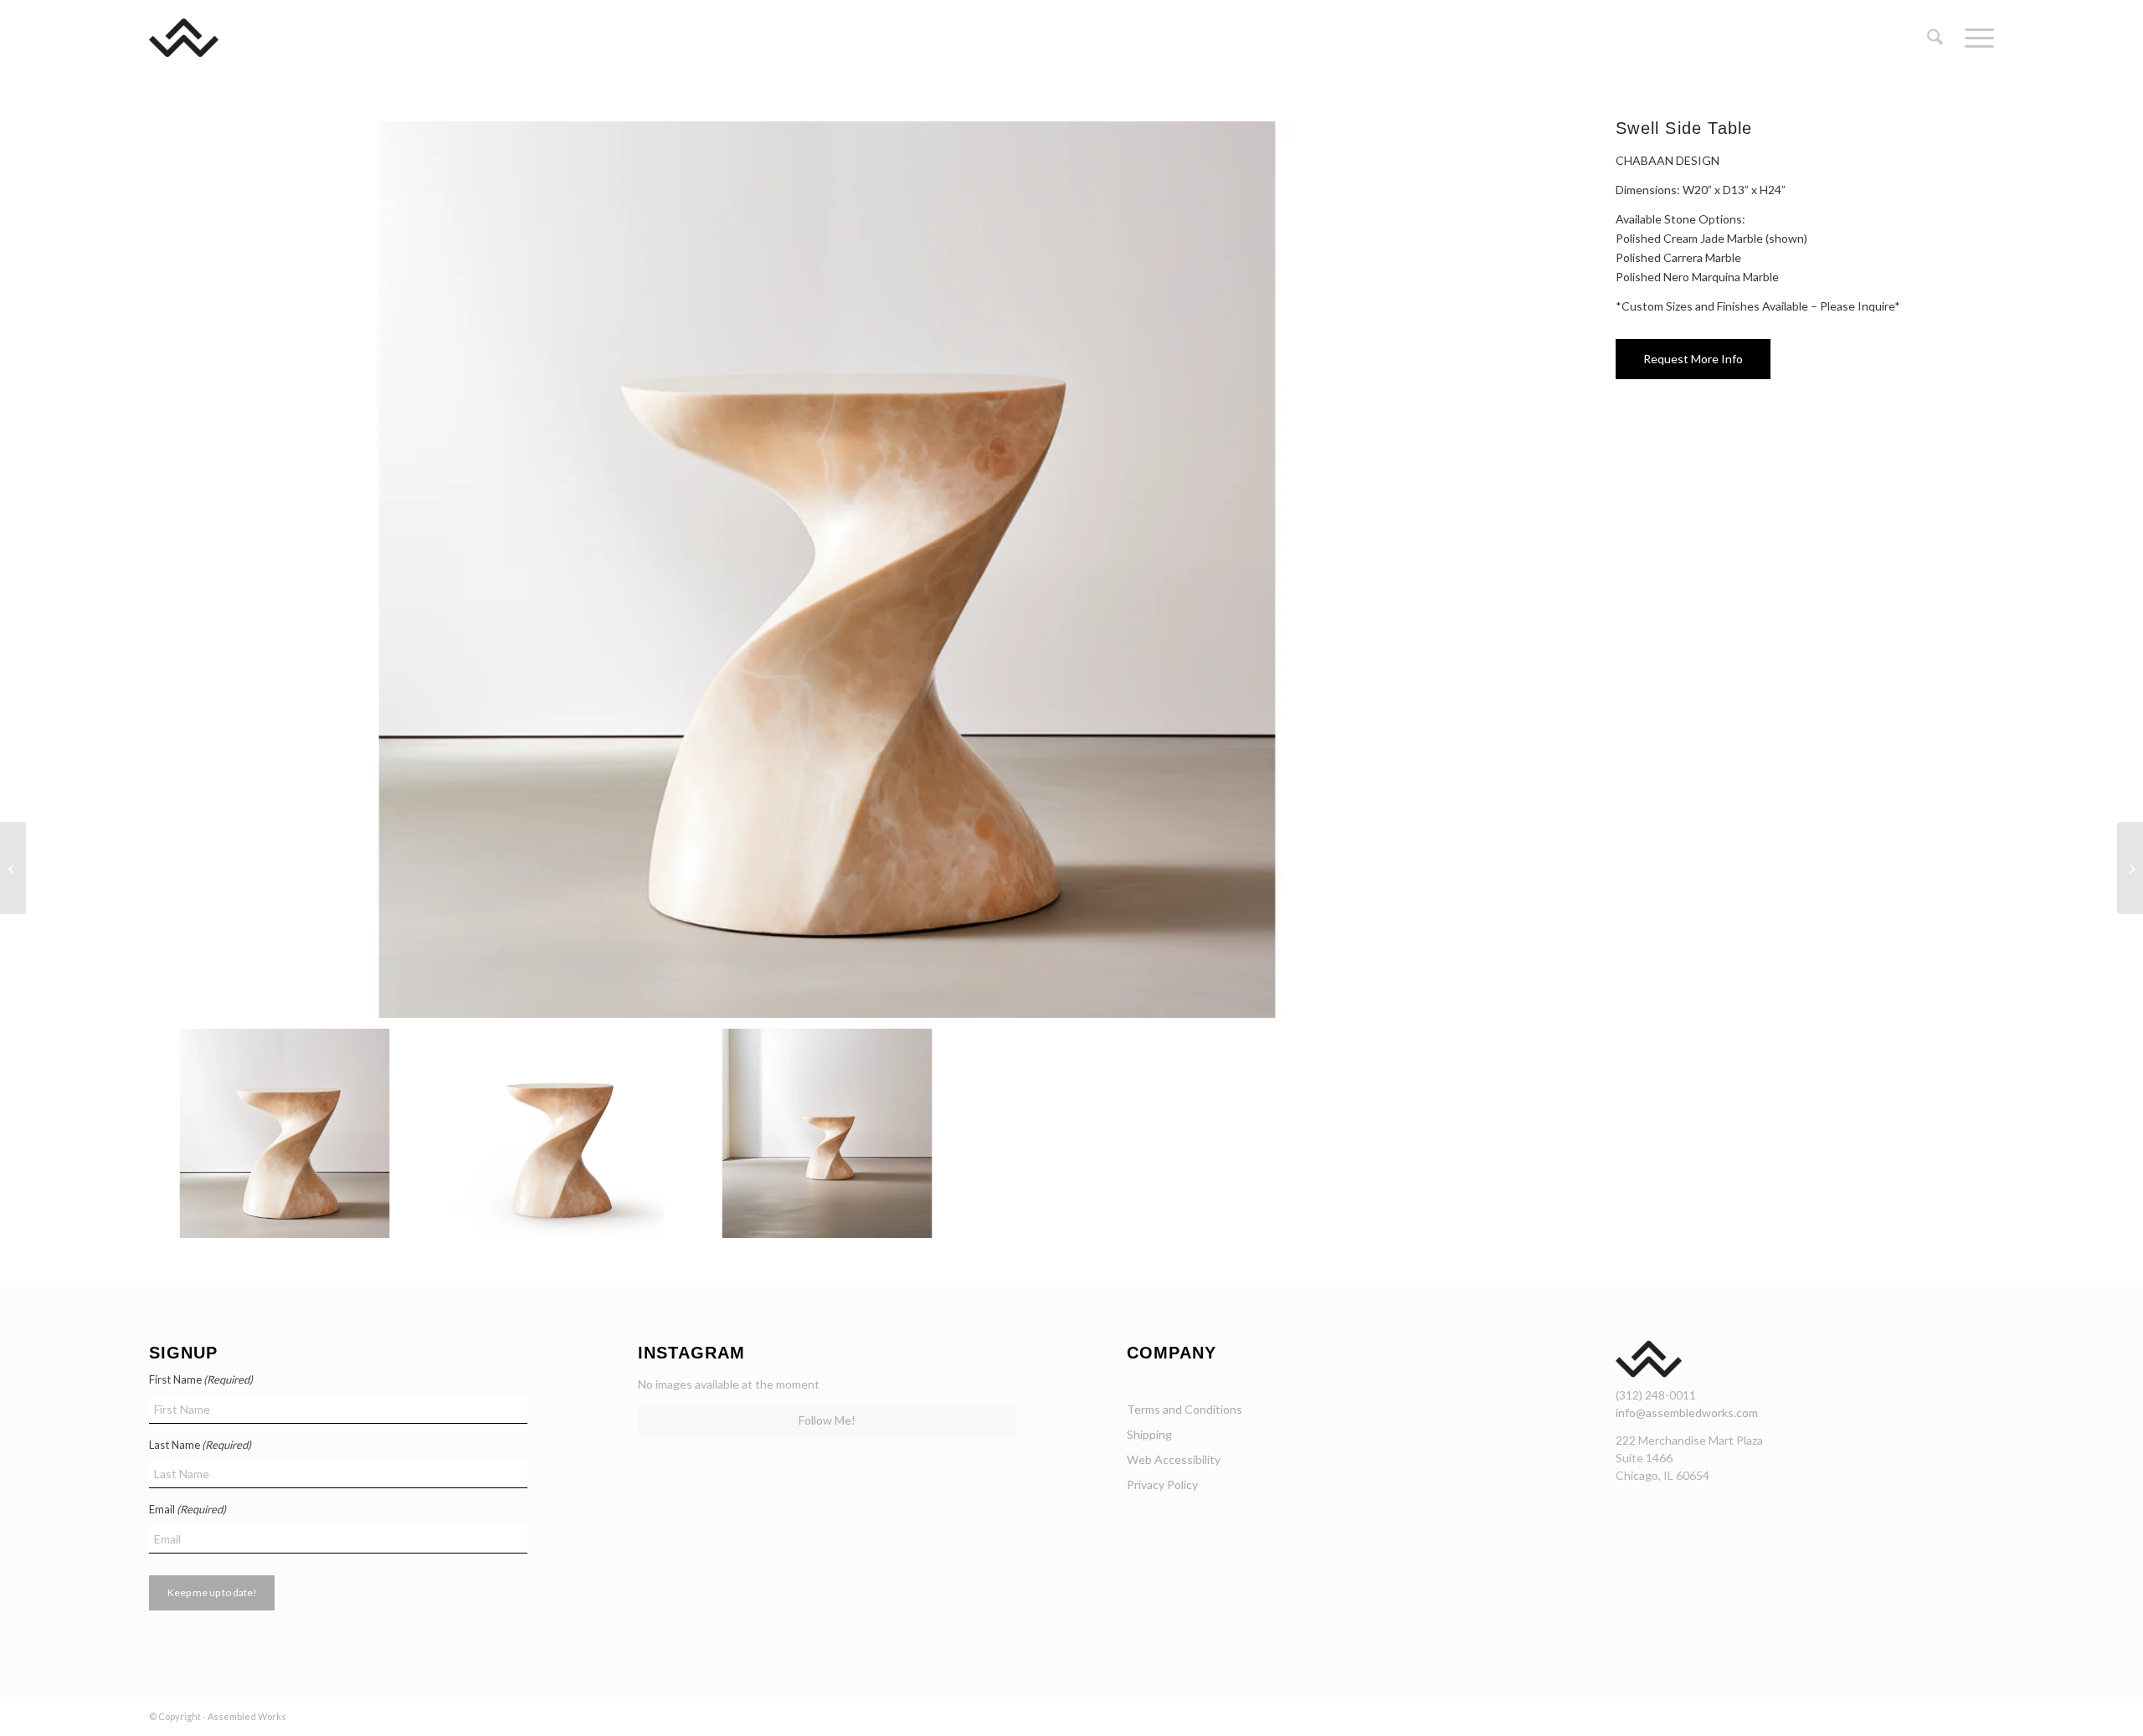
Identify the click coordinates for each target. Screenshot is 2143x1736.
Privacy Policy (1162, 1484)
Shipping (1149, 1434)
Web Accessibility (1174, 1459)
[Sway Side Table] (13, 868)
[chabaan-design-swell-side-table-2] (556, 1133)
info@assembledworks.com (1687, 1412)
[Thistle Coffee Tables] (2130, 868)
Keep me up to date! (212, 1592)
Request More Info (1693, 359)
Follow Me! (827, 1420)
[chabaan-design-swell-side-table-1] (827, 570)
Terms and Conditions (1185, 1409)
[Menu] (1974, 38)
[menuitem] (1935, 38)
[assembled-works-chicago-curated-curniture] (208, 38)
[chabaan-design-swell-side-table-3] (827, 1133)
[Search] (1935, 38)
